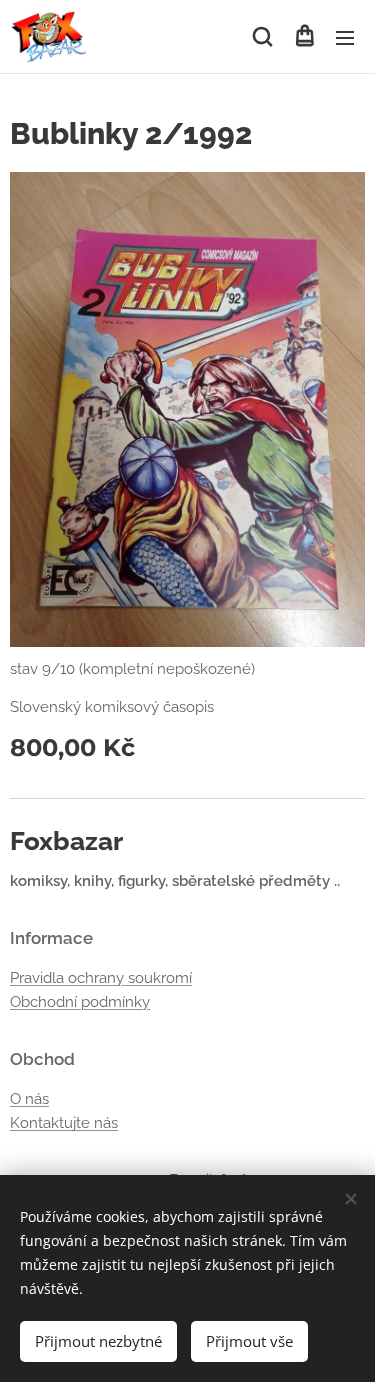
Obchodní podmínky (80, 1002)
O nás (29, 1099)
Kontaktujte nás (64, 1123)
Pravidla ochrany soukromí (101, 978)
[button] (262, 37)
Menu (345, 37)
